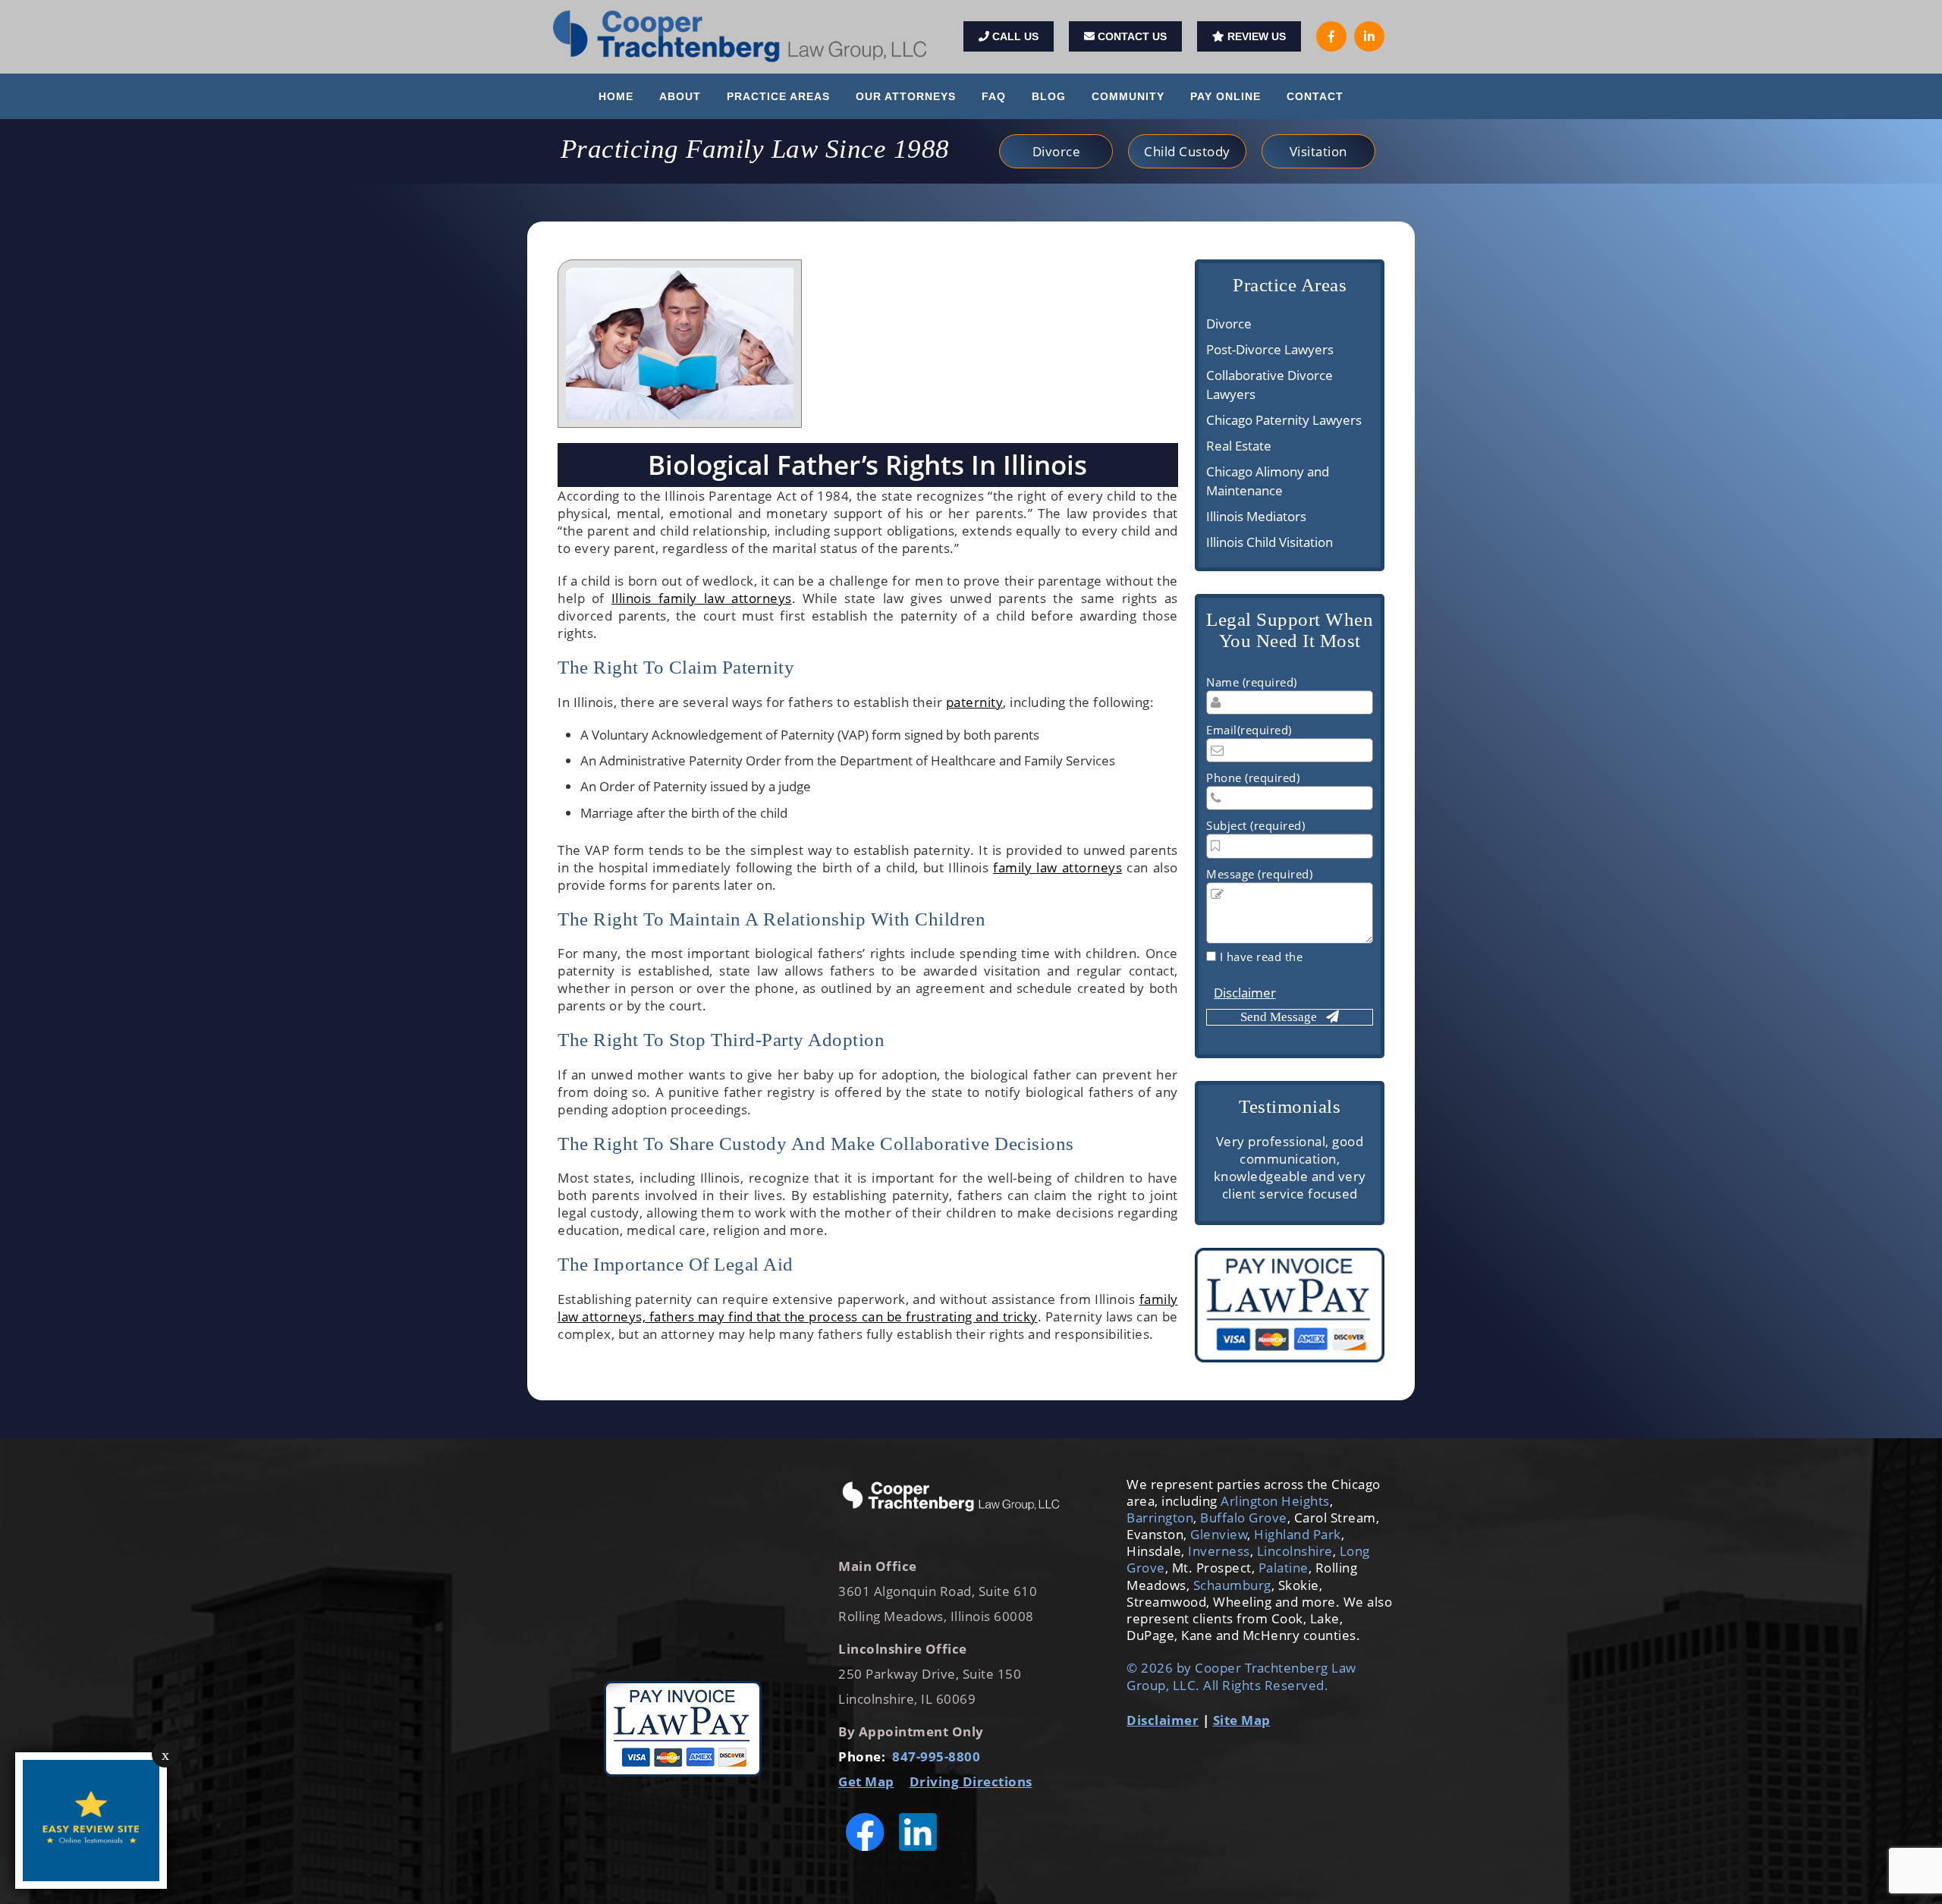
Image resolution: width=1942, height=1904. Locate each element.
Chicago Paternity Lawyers (1284, 420)
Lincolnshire (1295, 1551)
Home (616, 96)
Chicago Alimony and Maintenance (1268, 481)
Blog (1049, 96)
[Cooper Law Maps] (683, 1571)
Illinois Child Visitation (1270, 542)
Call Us (1014, 36)
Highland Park (1298, 1534)
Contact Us (1131, 36)
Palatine (1284, 1568)
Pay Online (1226, 96)
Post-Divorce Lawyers (1270, 349)
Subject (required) (1255, 825)
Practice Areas (778, 96)
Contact (1315, 96)
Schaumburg (1230, 1585)
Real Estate (1239, 446)
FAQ (994, 96)
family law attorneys (1057, 867)
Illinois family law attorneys (702, 598)
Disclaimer (1245, 993)
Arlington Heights (1275, 1501)
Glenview (1219, 1534)
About (680, 96)
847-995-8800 (936, 1756)
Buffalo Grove (1244, 1518)
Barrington (1160, 1518)
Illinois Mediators (1256, 516)
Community (1128, 96)
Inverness (1219, 1551)
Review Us (1255, 36)
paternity (975, 702)
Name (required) (1252, 682)
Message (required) (1259, 874)
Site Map (1242, 1720)
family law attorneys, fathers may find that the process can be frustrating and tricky (868, 1308)
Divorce (1229, 324)
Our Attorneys (906, 96)
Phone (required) (1253, 778)
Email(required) (1249, 730)
